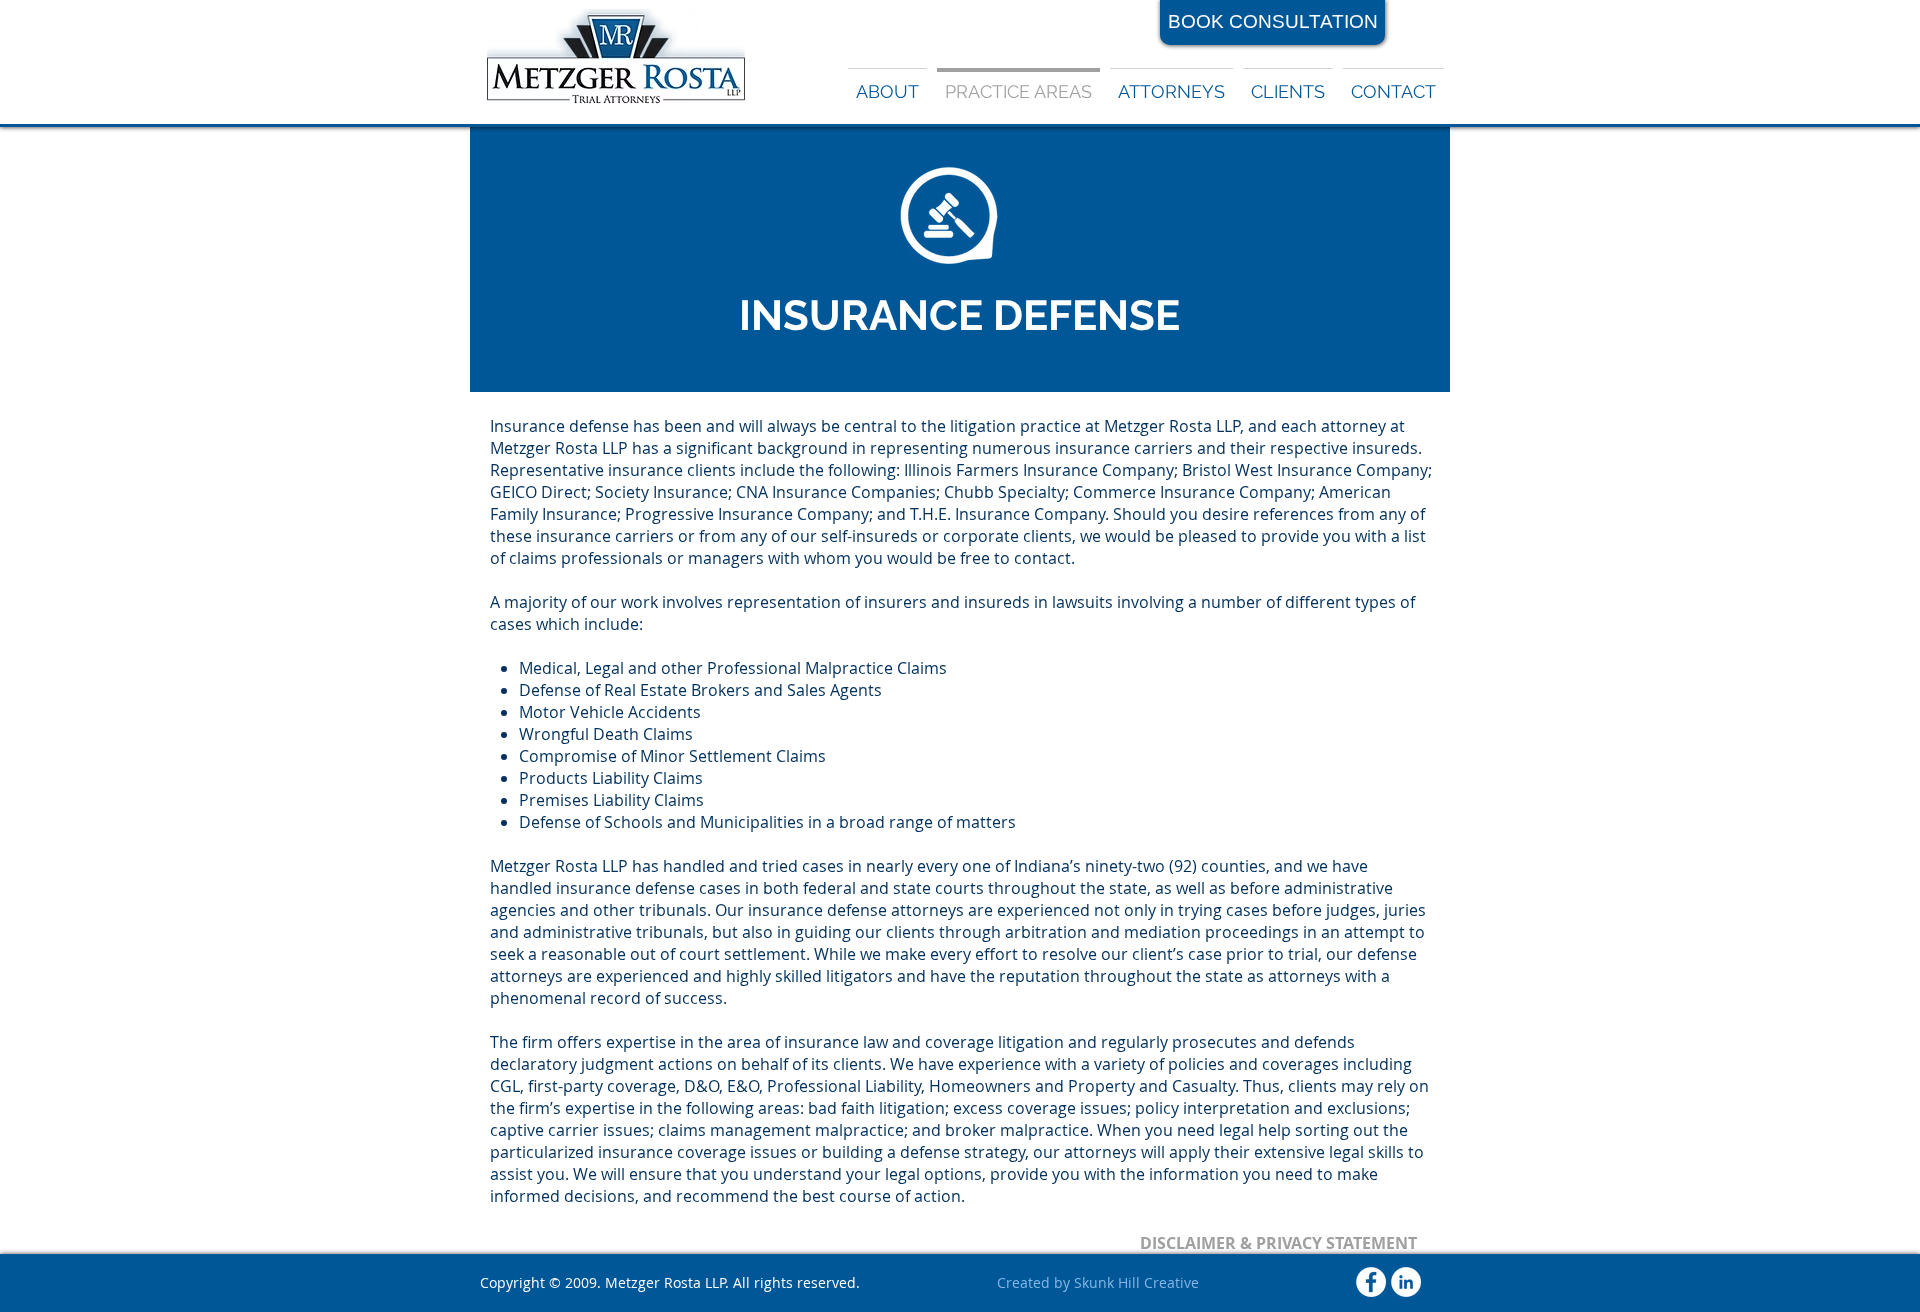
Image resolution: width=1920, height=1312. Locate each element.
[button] (1171, 83)
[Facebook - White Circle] (1371, 1282)
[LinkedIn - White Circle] (1406, 1282)
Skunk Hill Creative (1136, 1282)
